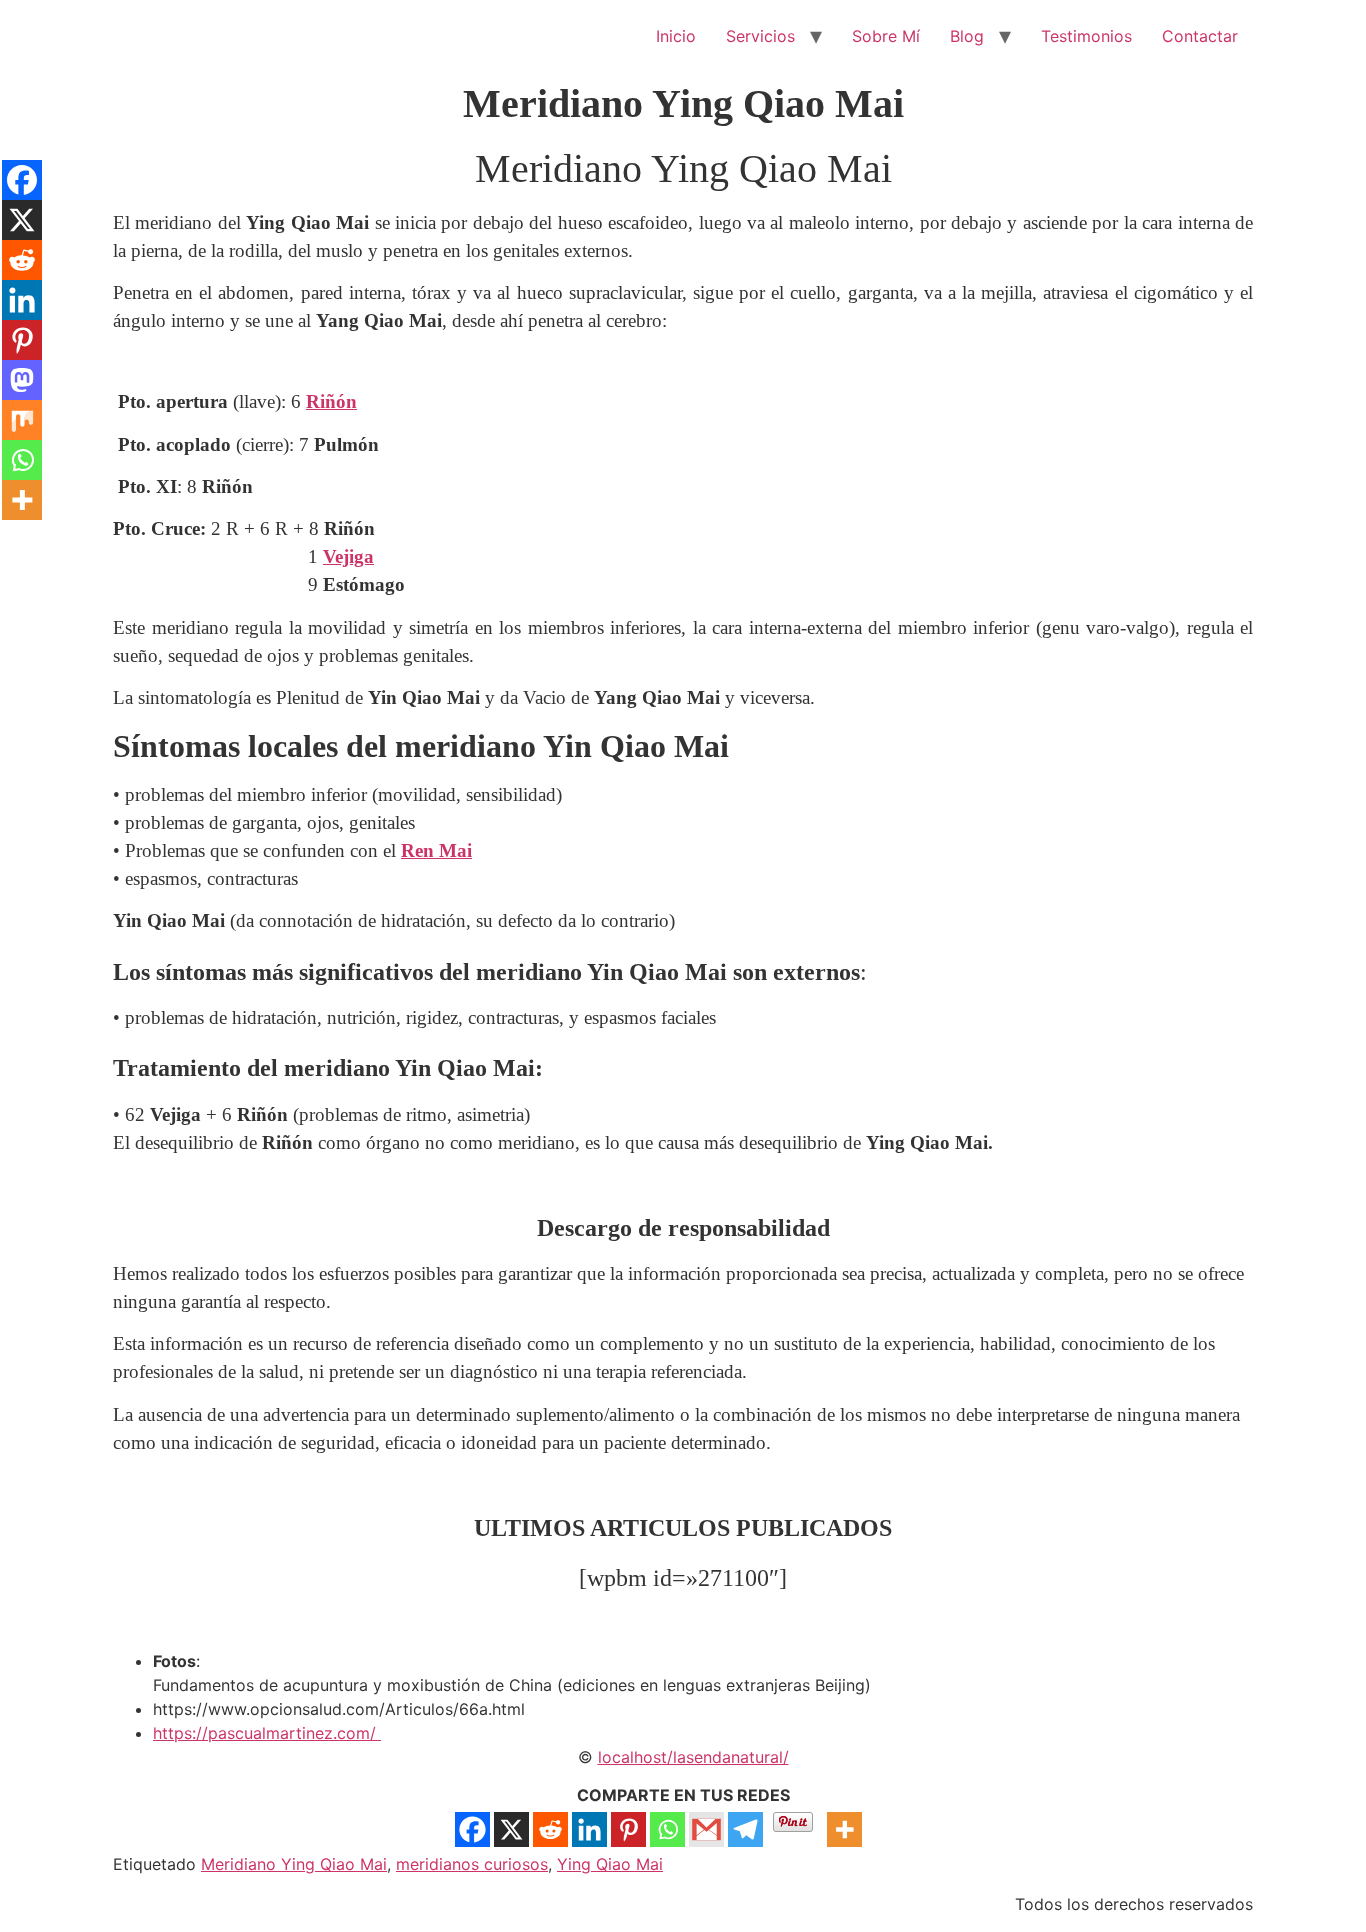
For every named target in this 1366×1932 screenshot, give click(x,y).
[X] (511, 1829)
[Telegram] (745, 1829)
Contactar (1200, 36)
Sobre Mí (886, 36)
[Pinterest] (628, 1829)
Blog (967, 36)
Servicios (760, 36)
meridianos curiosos (472, 1864)
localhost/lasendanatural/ (693, 1757)
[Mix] (22, 420)
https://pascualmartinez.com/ (267, 1733)
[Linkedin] (589, 1829)
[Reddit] (550, 1829)
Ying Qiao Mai (610, 1864)
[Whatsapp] (667, 1829)
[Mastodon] (22, 380)
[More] (844, 1829)
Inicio (676, 36)
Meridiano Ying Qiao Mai (294, 1864)
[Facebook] (472, 1829)
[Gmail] (706, 1829)
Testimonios (1086, 36)
